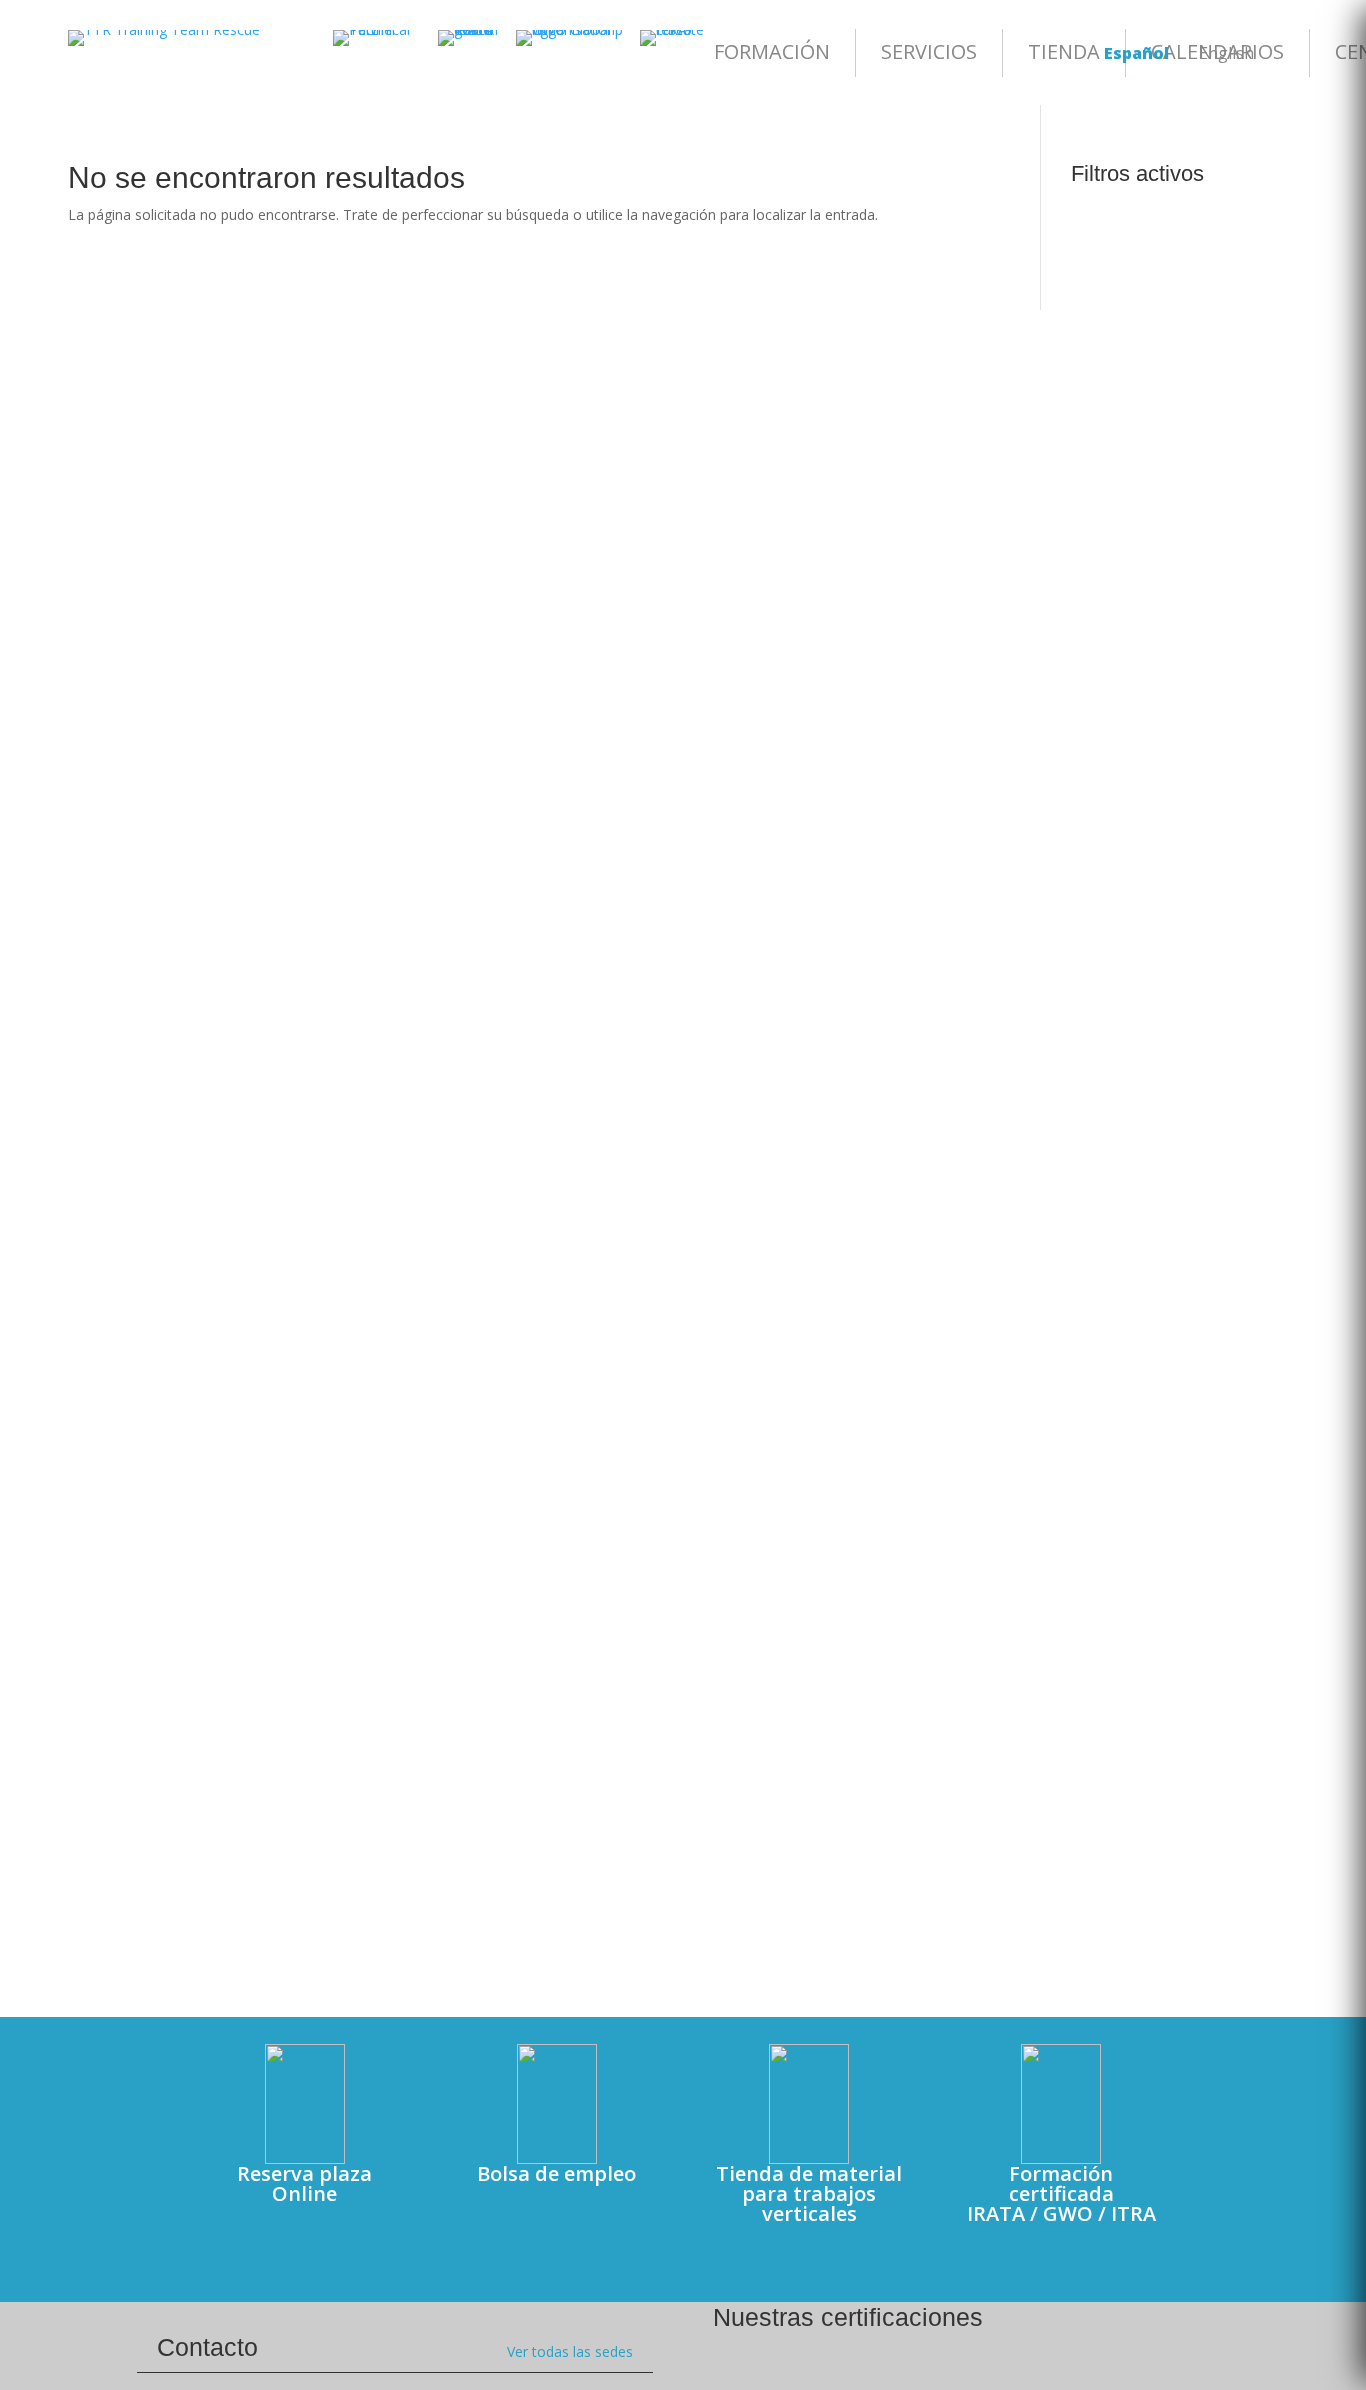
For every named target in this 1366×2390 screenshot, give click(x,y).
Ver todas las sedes (570, 2351)
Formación (772, 51)
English (1226, 53)
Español (1136, 53)
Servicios (929, 51)
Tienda (1064, 51)
